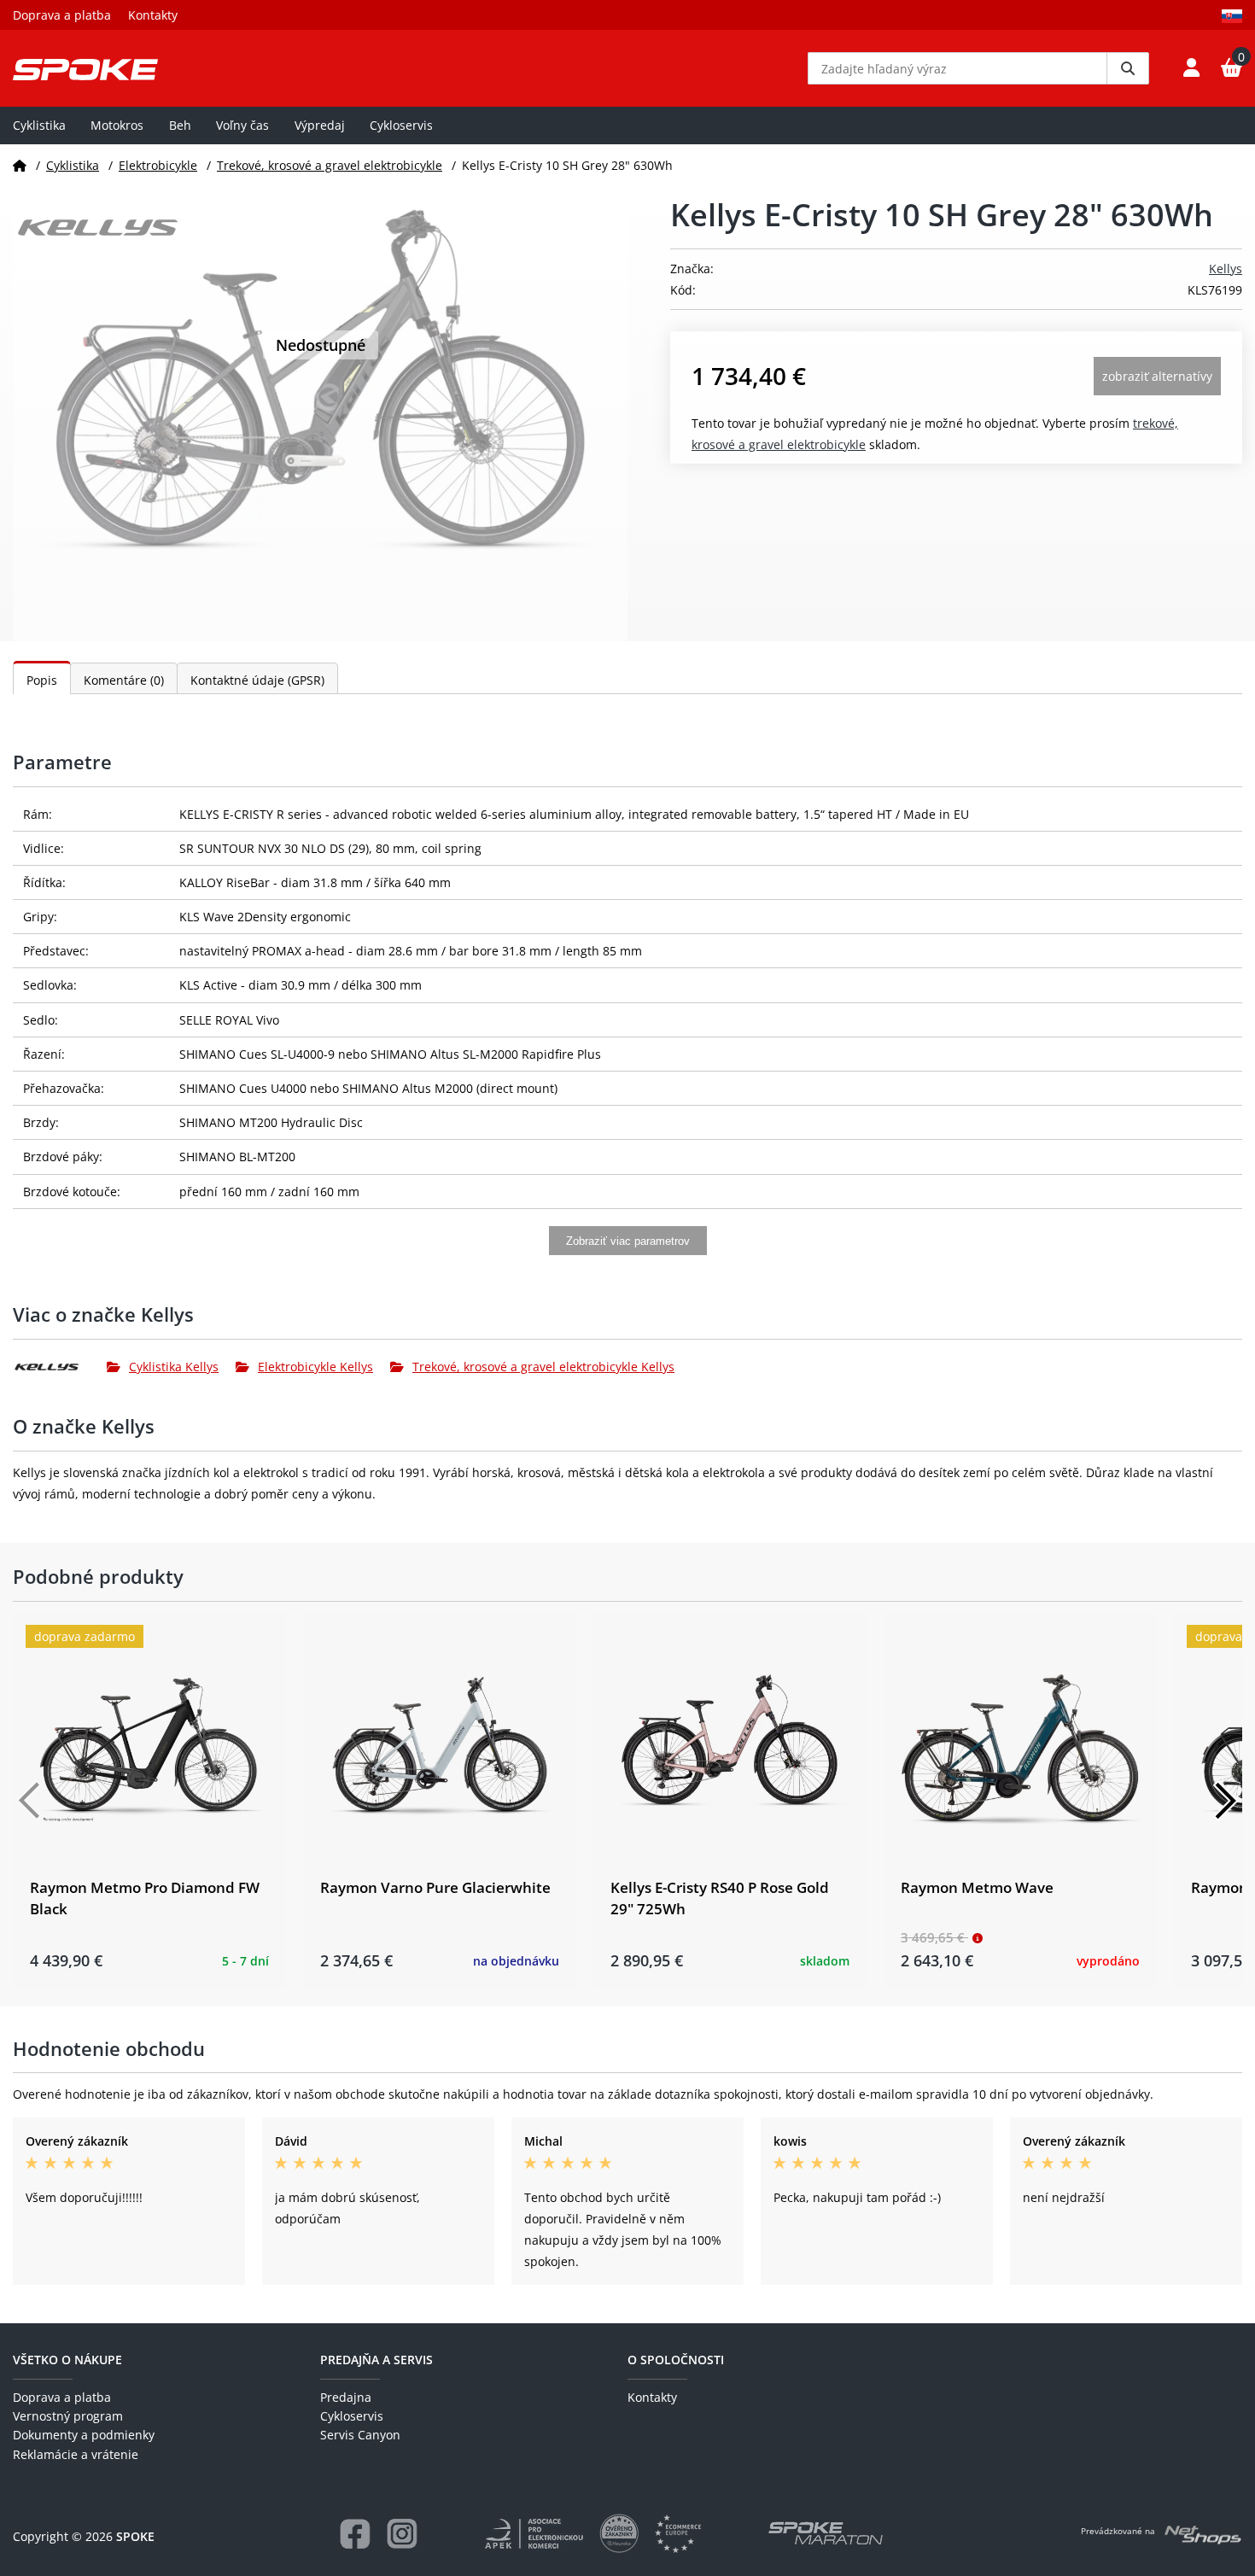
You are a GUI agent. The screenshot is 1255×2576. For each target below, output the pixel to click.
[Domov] (20, 165)
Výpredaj (320, 125)
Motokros (117, 125)
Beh (180, 125)
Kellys (1226, 269)
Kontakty (153, 15)
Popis (42, 680)
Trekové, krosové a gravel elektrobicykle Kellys (543, 1367)
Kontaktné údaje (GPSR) (257, 680)
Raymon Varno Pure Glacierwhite (435, 1887)
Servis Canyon (360, 2435)
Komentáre (124, 680)
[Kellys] (60, 1367)
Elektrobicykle (158, 165)
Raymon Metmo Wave (977, 1887)
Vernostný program (68, 2416)
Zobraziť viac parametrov (628, 1241)
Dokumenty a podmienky (84, 2435)
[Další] (1225, 1801)
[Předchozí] (30, 1801)
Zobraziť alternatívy (1157, 376)
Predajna (346, 2397)
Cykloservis (401, 125)
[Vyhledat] (1128, 68)
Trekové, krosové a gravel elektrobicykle (330, 165)
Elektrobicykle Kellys (315, 1367)
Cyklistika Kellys (174, 1367)
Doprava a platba (62, 15)
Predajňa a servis (376, 2360)
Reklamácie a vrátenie (76, 2454)
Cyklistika (39, 125)
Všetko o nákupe (67, 2360)
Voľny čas (242, 125)
